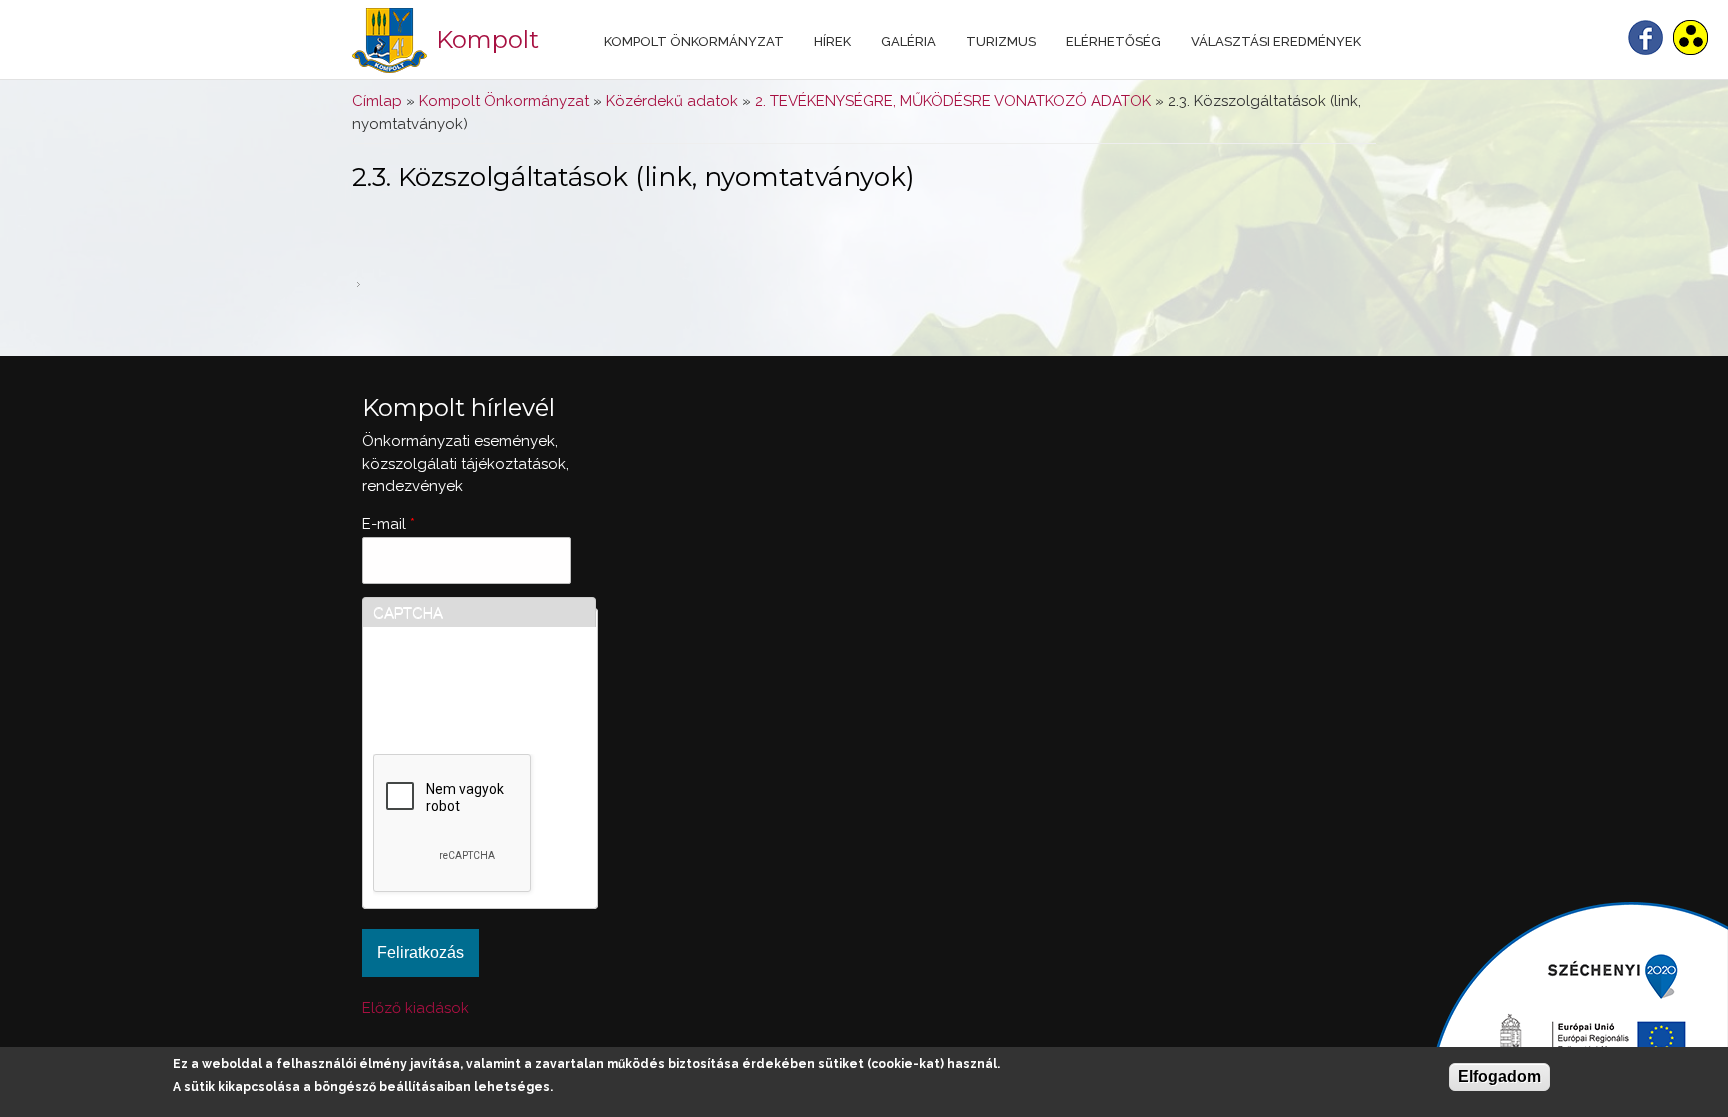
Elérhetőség (1113, 41)
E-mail (388, 524)
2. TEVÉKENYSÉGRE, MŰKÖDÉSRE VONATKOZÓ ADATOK (953, 101)
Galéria (908, 41)
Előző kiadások (415, 1008)
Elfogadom (1499, 1076)
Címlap (377, 101)
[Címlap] (389, 40)
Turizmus (1001, 41)
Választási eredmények (1276, 41)
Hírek (832, 41)
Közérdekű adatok (672, 101)
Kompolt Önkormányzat (694, 41)
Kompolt (487, 39)
